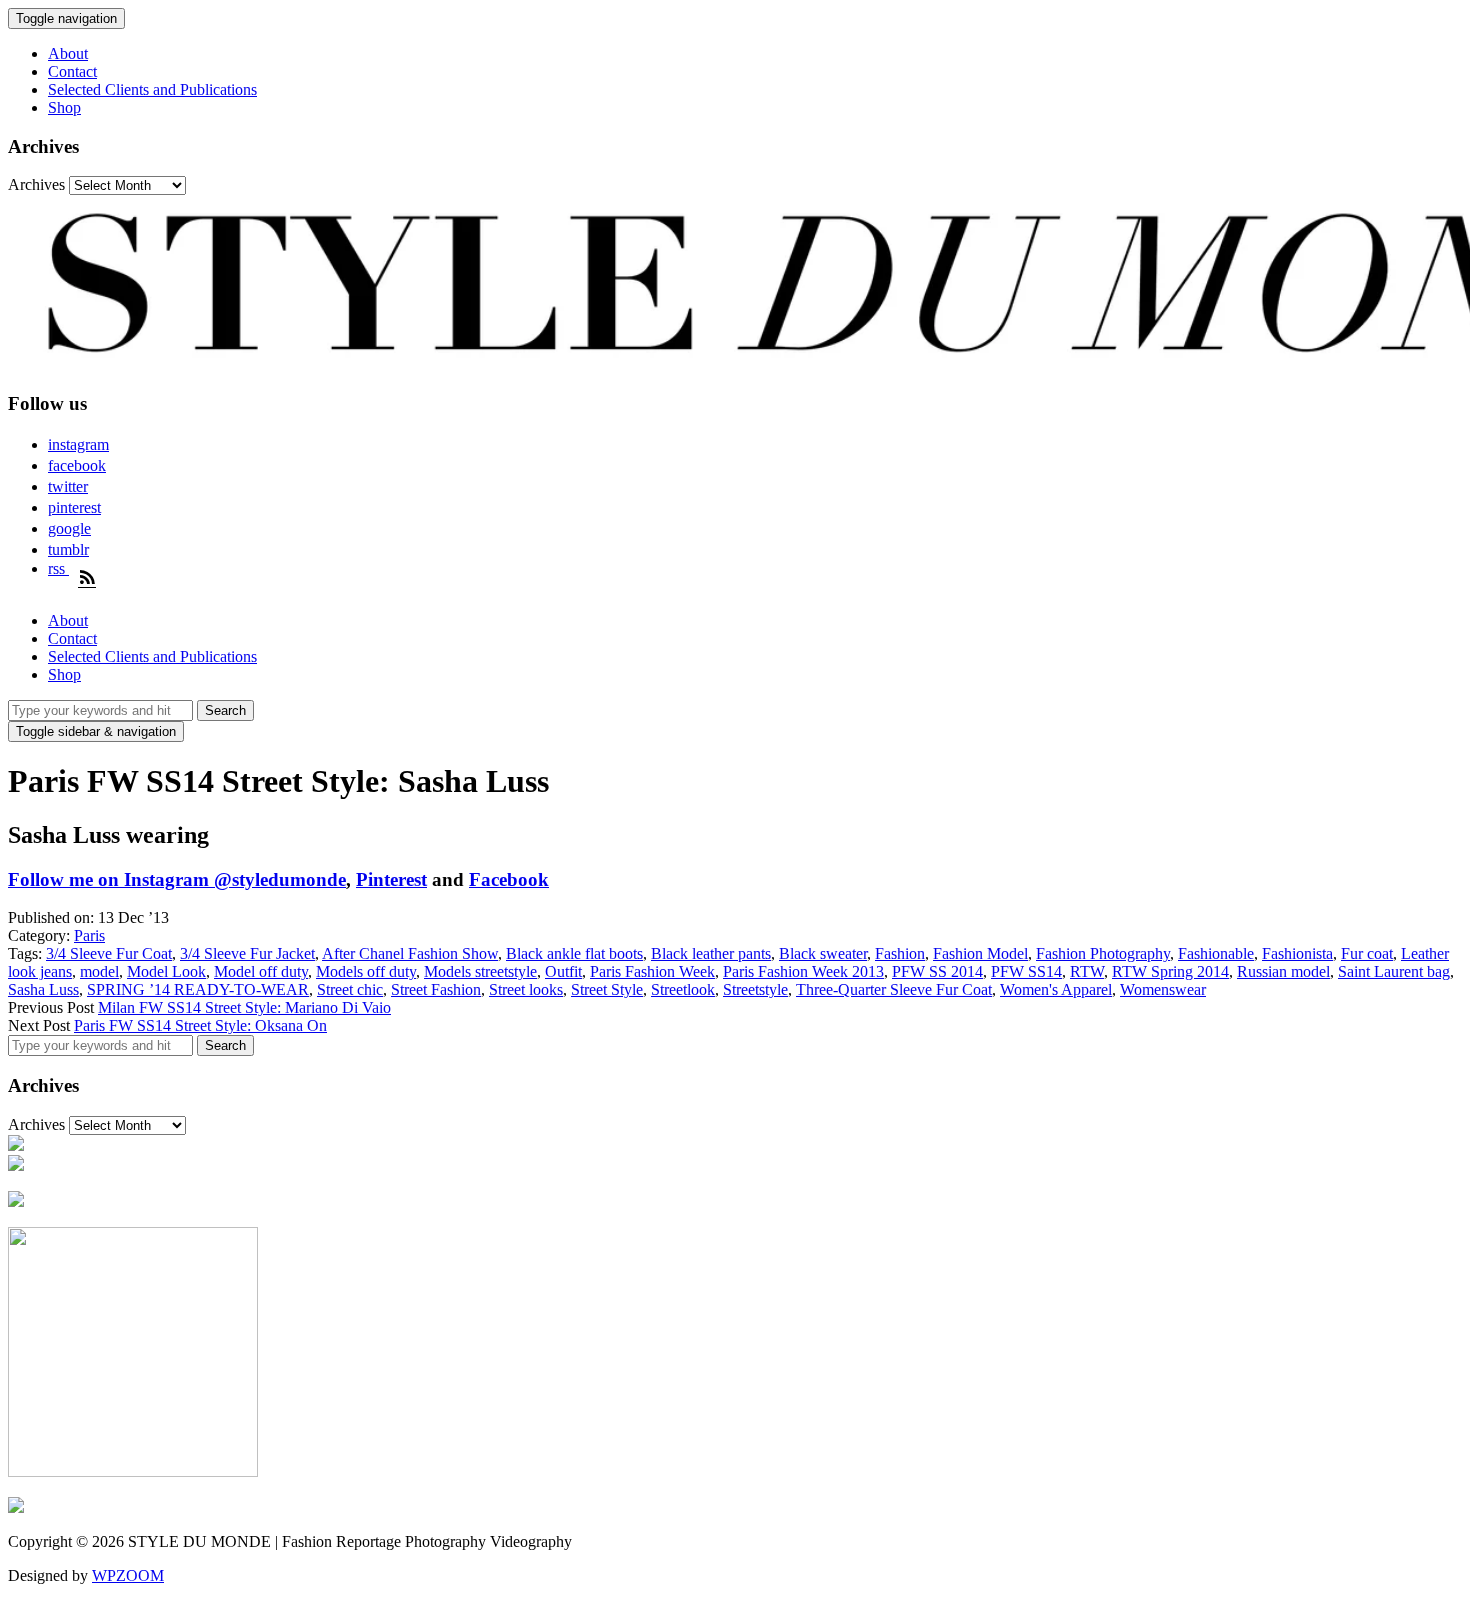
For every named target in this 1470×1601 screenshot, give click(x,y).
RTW (1087, 971)
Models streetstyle (480, 971)
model (99, 971)
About (68, 53)
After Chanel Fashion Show (410, 953)
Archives (36, 184)
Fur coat (1367, 953)
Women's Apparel (1056, 989)
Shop (64, 107)
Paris (89, 935)
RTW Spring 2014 (1170, 971)
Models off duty (366, 971)
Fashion (900, 953)
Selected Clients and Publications (152, 89)
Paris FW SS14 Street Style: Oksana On (200, 1025)
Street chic (350, 989)
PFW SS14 (1026, 971)
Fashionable (1216, 953)
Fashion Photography (1103, 953)
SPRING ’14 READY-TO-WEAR (198, 989)
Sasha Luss (43, 989)
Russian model (1283, 971)
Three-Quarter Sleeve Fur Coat (894, 989)
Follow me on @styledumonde (177, 879)
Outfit (563, 971)
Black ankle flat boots (574, 953)
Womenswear (1163, 989)
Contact (72, 71)
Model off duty (261, 971)
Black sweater (823, 953)
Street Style (607, 989)
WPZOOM (128, 1575)
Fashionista (1297, 953)
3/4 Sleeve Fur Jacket (247, 953)
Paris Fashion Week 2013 (803, 971)
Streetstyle (755, 989)
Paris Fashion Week (652, 971)
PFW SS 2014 (937, 971)
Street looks (526, 989)
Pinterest (391, 879)
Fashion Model (980, 953)
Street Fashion (436, 989)
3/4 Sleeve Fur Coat (109, 953)
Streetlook (683, 989)
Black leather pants (711, 953)
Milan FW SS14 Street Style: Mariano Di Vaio (244, 1007)
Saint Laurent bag (1394, 971)
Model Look (166, 971)
